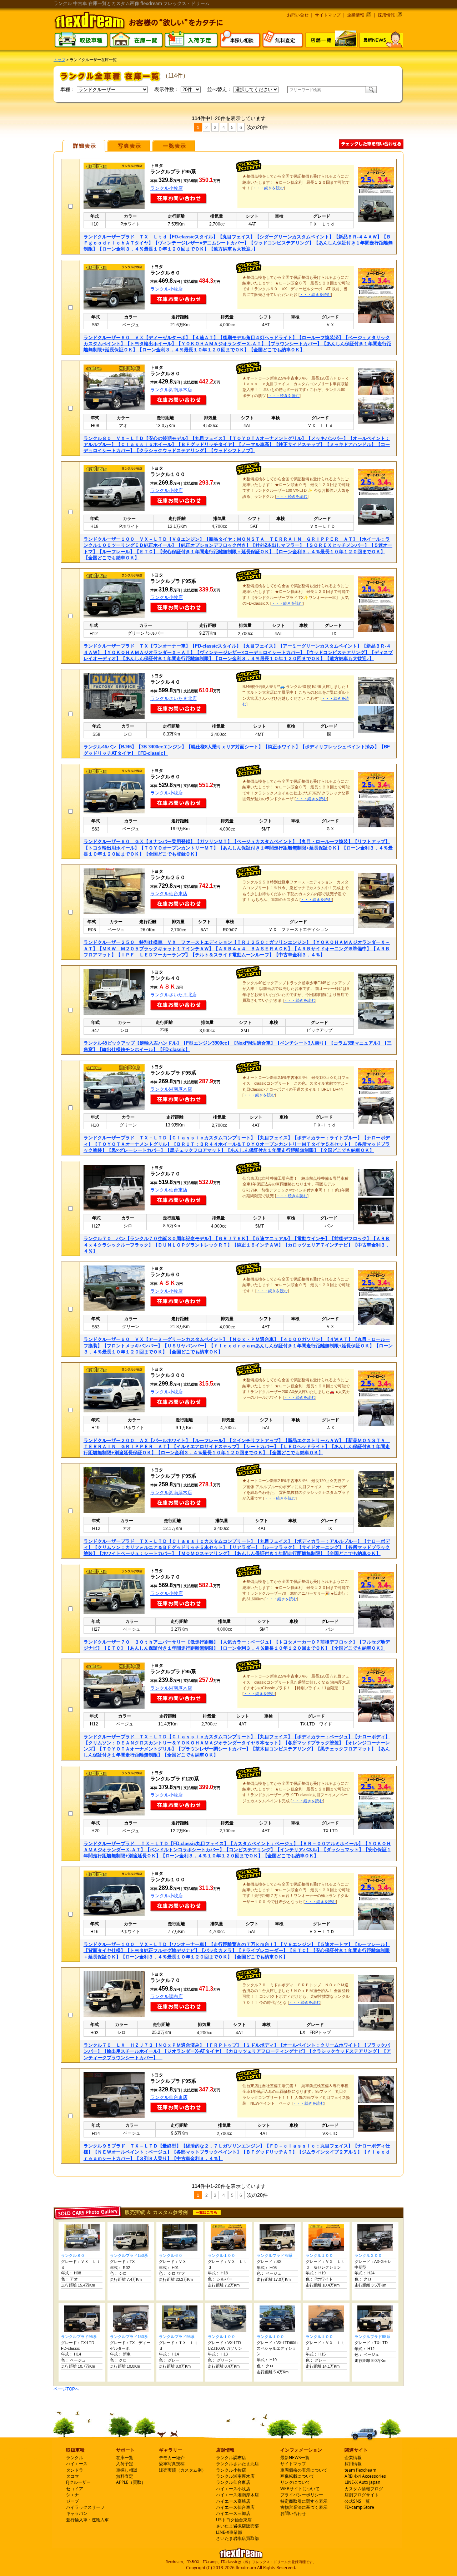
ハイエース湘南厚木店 (237, 2495)
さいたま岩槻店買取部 (237, 2538)
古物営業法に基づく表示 (304, 2507)
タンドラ (75, 2470)
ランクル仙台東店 (169, 894)
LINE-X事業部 (229, 2532)
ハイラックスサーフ (85, 2507)
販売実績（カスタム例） (182, 2470)
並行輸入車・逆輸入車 (87, 2520)
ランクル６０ (171, 2255)
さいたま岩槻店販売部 (237, 2526)
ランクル (75, 2458)
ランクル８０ (73, 2255)
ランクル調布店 (167, 1997)
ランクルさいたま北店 (174, 699)
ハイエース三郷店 (233, 2513)
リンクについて (295, 2482)
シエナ (72, 2495)
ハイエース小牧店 (233, 2489)
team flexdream (360, 2470)
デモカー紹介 (172, 2458)
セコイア (75, 2489)
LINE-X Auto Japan (362, 2482)
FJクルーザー (78, 2482)
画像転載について (297, 2476)
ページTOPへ (66, 2389)
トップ (59, 60)
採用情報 (386, 15)
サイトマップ (328, 15)
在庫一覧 (125, 2458)
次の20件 (257, 127)
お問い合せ (298, 15)
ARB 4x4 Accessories (365, 2476)
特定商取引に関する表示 (304, 2501)
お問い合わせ (293, 2513)
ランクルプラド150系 (129, 2255)
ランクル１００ (222, 2255)
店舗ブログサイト (362, 2495)
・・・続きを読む (268, 188)
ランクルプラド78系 (275, 2255)
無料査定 (125, 2476)
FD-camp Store (359, 2507)
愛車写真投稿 (172, 2464)
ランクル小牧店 (167, 188)
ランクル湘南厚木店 (171, 390)
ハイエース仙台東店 (235, 2507)
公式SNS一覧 (357, 2501)
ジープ (72, 2501)
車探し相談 (127, 2470)
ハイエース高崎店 (233, 2501)
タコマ (72, 2476)
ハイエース (77, 2464)
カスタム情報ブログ (364, 2489)
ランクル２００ (368, 2255)
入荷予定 (125, 2464)
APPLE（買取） (131, 2482)
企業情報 (356, 15)
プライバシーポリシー (302, 2495)
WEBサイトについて (300, 2489)
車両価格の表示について (304, 2470)
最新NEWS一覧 (295, 2458)
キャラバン (77, 2513)
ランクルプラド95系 (79, 2337)
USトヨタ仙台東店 (234, 2520)
